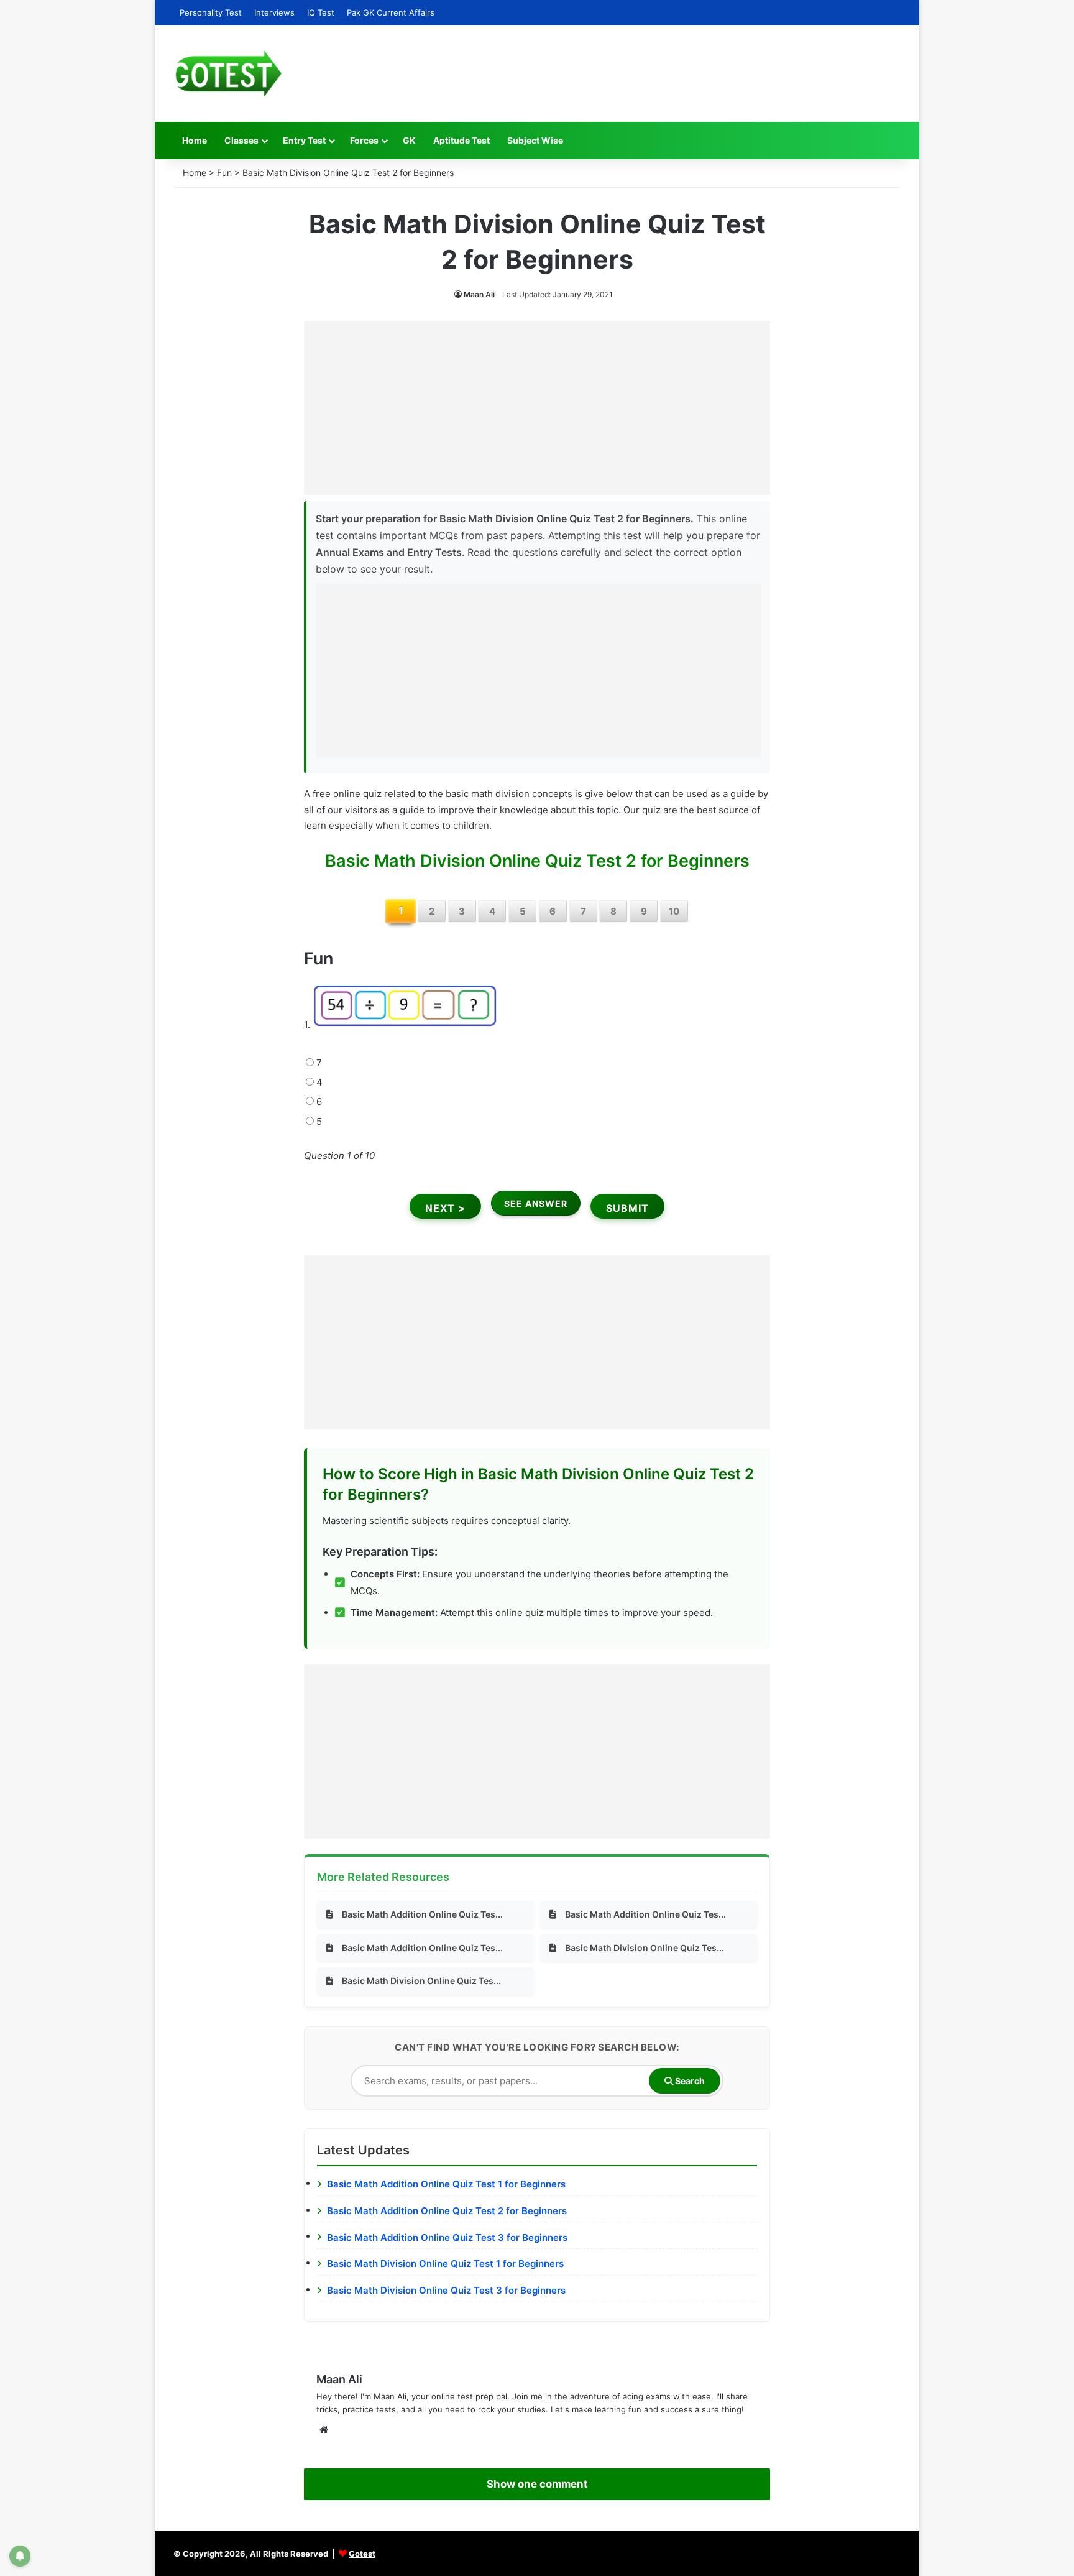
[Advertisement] (537, 408)
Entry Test (304, 140)
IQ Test (321, 12)
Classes (241, 140)
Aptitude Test (461, 140)
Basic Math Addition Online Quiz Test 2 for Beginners (447, 2211)
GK (409, 140)
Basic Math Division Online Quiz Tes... (645, 1948)
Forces (364, 140)
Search (689, 2081)
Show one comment (537, 2484)
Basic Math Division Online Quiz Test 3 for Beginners (446, 2290)
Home (195, 140)
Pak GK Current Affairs (391, 12)
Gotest (362, 2554)
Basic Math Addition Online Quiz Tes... (422, 1914)
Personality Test (211, 12)
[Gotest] (228, 74)
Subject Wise (535, 140)
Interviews (274, 12)
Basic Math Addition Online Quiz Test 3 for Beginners (447, 2237)
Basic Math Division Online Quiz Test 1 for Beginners (445, 2264)
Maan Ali (479, 294)
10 (674, 911)
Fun (224, 173)
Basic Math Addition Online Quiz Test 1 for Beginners (446, 2184)
